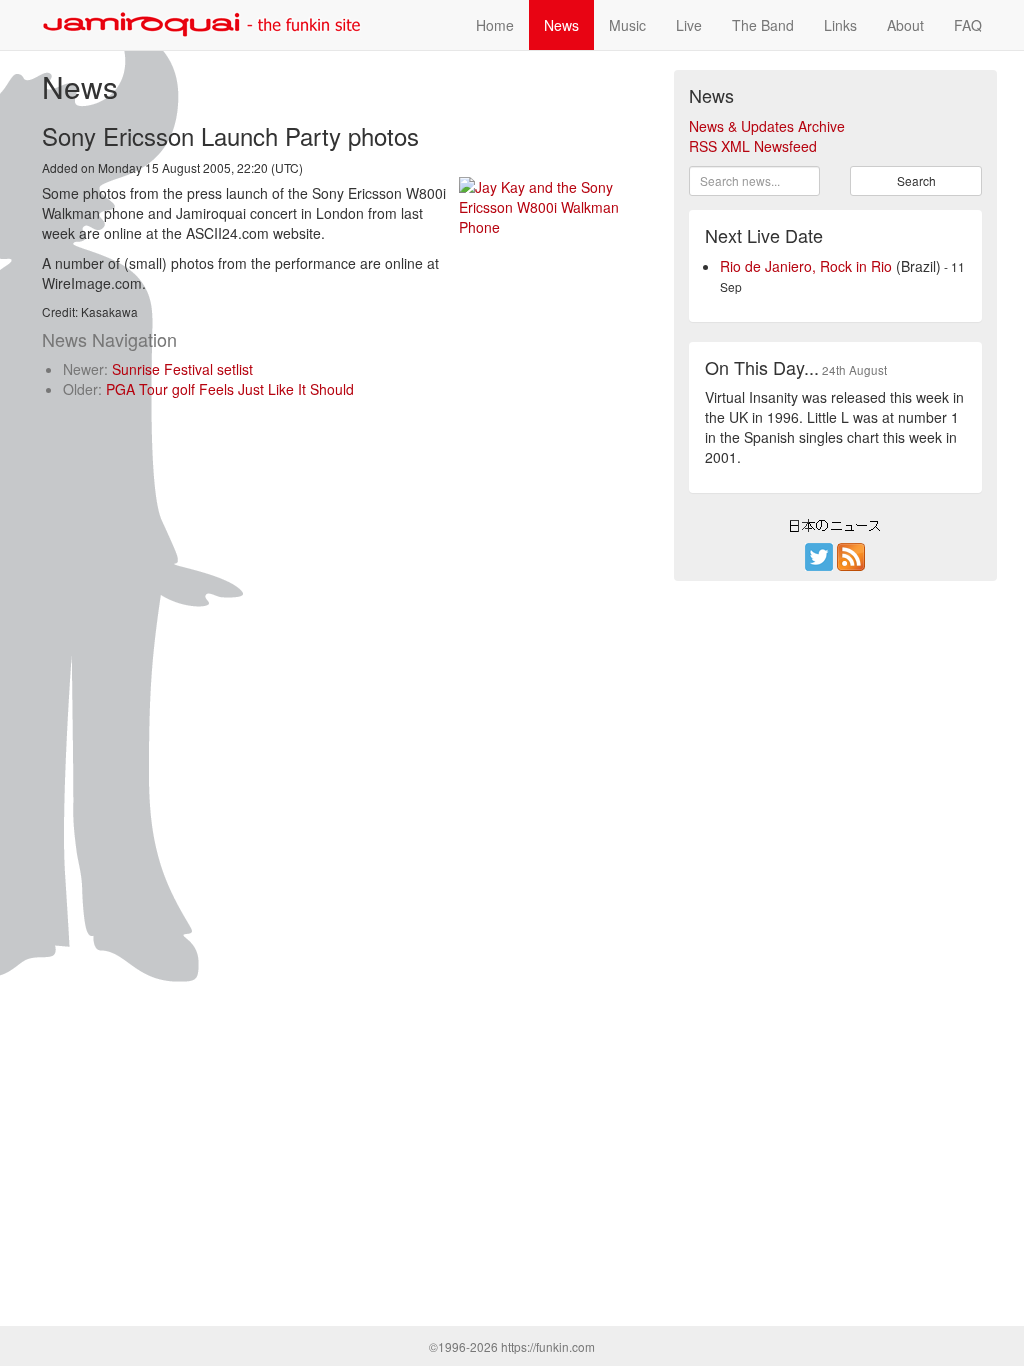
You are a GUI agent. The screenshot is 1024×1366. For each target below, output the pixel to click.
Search (916, 180)
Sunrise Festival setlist (182, 369)
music (627, 25)
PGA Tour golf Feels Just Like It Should (230, 389)
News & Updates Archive (767, 126)
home (495, 25)
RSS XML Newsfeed (753, 146)
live (689, 25)
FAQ (968, 25)
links (840, 25)
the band (763, 25)
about (905, 25)
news (561, 25)
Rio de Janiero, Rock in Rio (806, 266)
